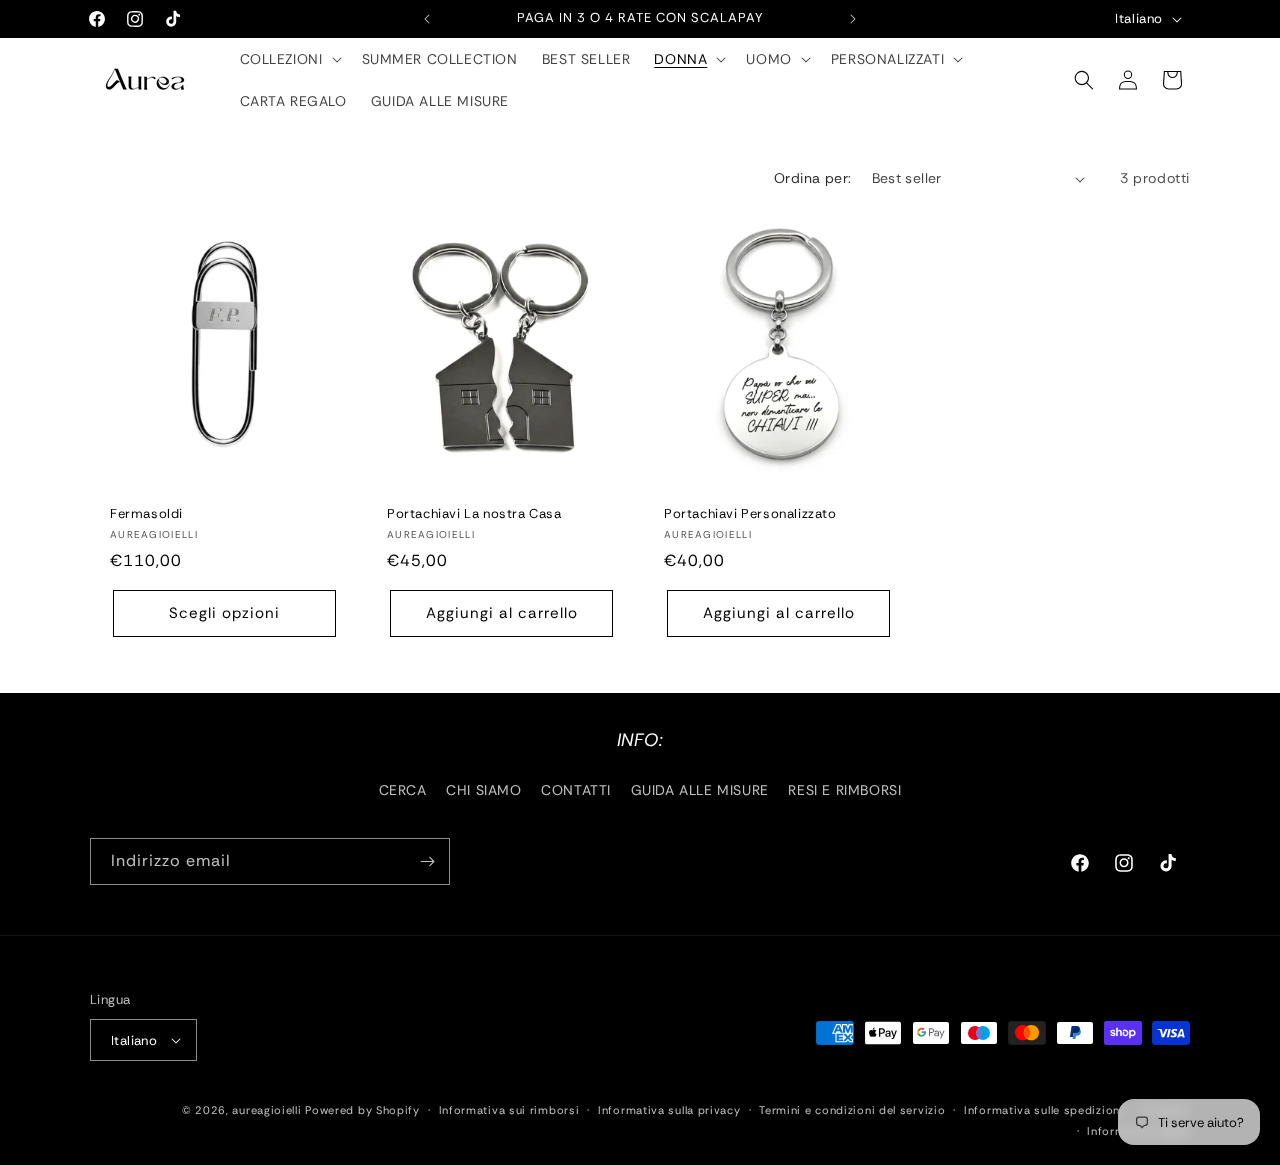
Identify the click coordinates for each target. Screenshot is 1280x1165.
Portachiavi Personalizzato (750, 514)
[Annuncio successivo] (853, 19)
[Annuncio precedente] (427, 19)
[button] (289, 59)
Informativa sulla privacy (669, 1110)
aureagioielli (266, 1110)
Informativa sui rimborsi (509, 1110)
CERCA (403, 790)
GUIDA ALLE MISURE (700, 790)
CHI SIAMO (483, 790)
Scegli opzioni (224, 614)
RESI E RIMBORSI (844, 790)
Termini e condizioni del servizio (852, 1110)
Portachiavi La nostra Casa (474, 514)
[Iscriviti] (427, 861)
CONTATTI (576, 790)
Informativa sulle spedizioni (1044, 1110)
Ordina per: (812, 178)
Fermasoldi (146, 514)
